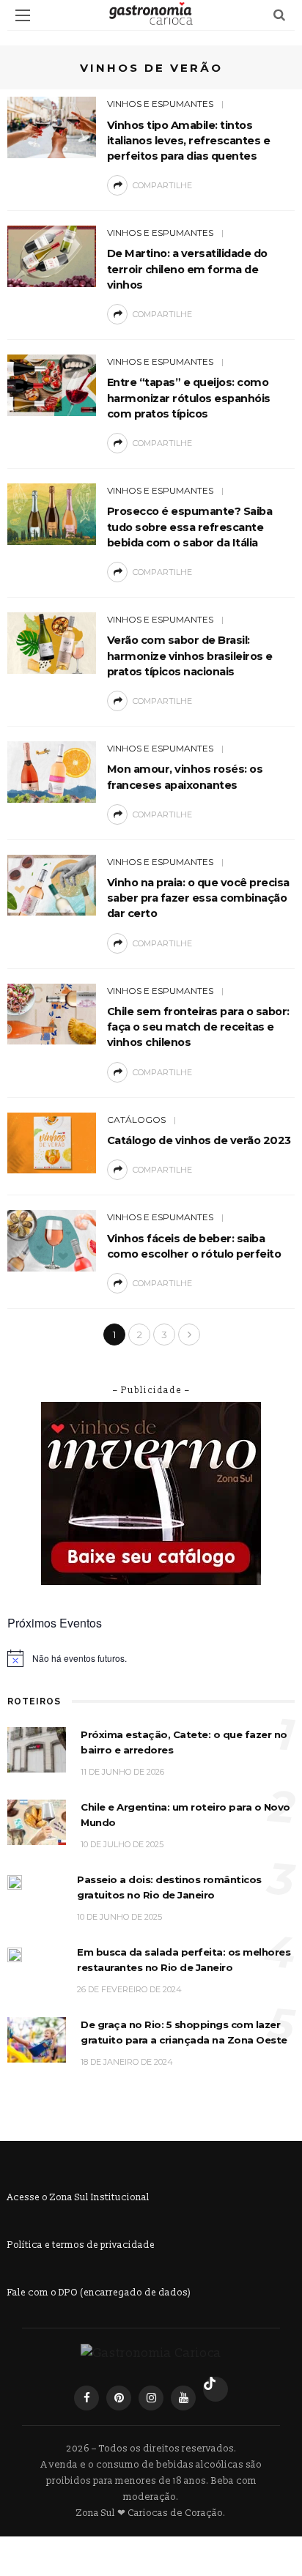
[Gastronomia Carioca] (151, 2352)
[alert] (151, 1658)
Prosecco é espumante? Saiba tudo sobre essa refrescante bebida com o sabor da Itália (190, 527)
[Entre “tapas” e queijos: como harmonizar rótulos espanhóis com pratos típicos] (52, 384)
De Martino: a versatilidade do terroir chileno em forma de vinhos (187, 269)
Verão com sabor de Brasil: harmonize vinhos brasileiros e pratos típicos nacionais (190, 656)
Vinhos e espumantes (160, 104)
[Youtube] (183, 2398)
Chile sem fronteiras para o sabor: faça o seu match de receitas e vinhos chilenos (198, 1027)
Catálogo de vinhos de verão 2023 (199, 1140)
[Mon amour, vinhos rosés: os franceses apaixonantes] (52, 771)
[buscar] (279, 15)
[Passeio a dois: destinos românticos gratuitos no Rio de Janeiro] (15, 1881)
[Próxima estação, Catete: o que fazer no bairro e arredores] (37, 1749)
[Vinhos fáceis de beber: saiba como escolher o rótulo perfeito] (52, 1240)
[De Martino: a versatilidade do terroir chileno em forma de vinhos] (52, 255)
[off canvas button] (23, 15)
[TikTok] (216, 2389)
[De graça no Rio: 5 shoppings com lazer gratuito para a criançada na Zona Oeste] (37, 2039)
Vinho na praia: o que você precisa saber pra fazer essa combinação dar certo (198, 898)
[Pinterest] (119, 2398)
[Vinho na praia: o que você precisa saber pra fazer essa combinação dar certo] (52, 884)
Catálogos (136, 1120)
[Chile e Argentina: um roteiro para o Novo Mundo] (37, 1822)
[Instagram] (151, 2398)
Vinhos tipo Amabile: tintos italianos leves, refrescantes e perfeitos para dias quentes (189, 141)
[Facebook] (86, 2398)
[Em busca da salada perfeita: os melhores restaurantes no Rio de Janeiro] (15, 1954)
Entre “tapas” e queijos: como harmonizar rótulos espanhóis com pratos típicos (189, 398)
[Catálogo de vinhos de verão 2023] (52, 1142)
